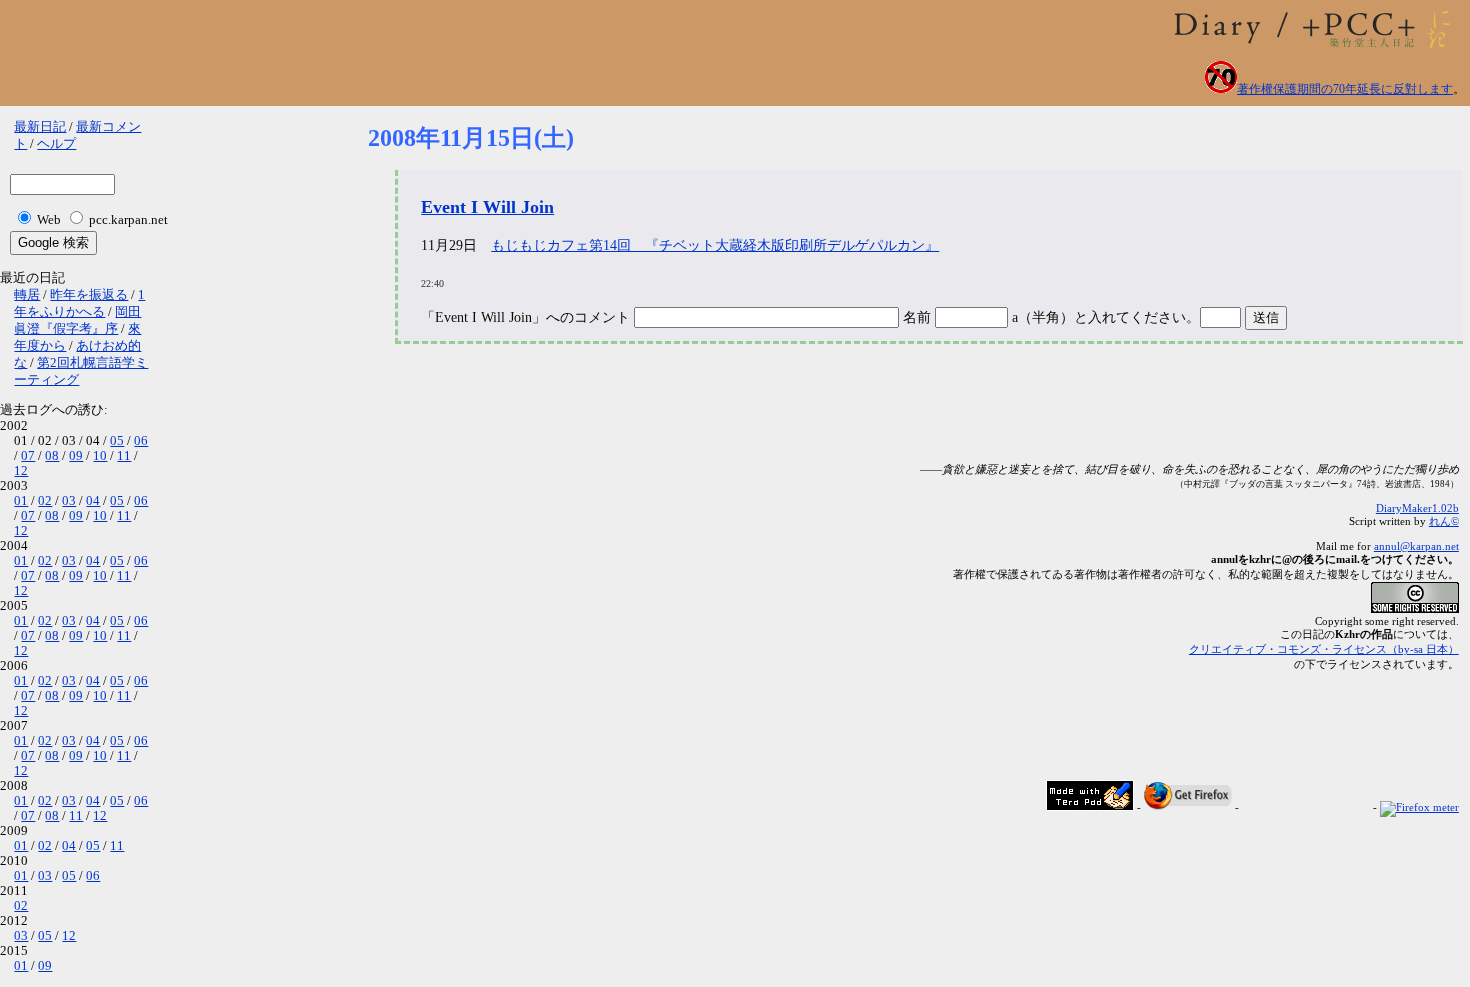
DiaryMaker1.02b (1417, 508)
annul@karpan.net (1416, 546)
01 (21, 501)
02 (45, 501)
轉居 (27, 295)
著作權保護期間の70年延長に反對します (1345, 89)
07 (28, 456)
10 (100, 456)
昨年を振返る (89, 295)
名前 (919, 317)
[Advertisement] (732, 413)
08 (52, 456)
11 (124, 456)
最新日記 (40, 127)
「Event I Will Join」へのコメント (525, 317)
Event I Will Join (487, 207)
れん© (1444, 521)
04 (93, 501)
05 (117, 441)
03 (69, 501)
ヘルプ (56, 144)
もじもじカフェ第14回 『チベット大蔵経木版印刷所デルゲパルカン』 (715, 245)
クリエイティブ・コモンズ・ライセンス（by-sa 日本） (1324, 649)
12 (21, 471)
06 (141, 441)
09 (76, 456)
